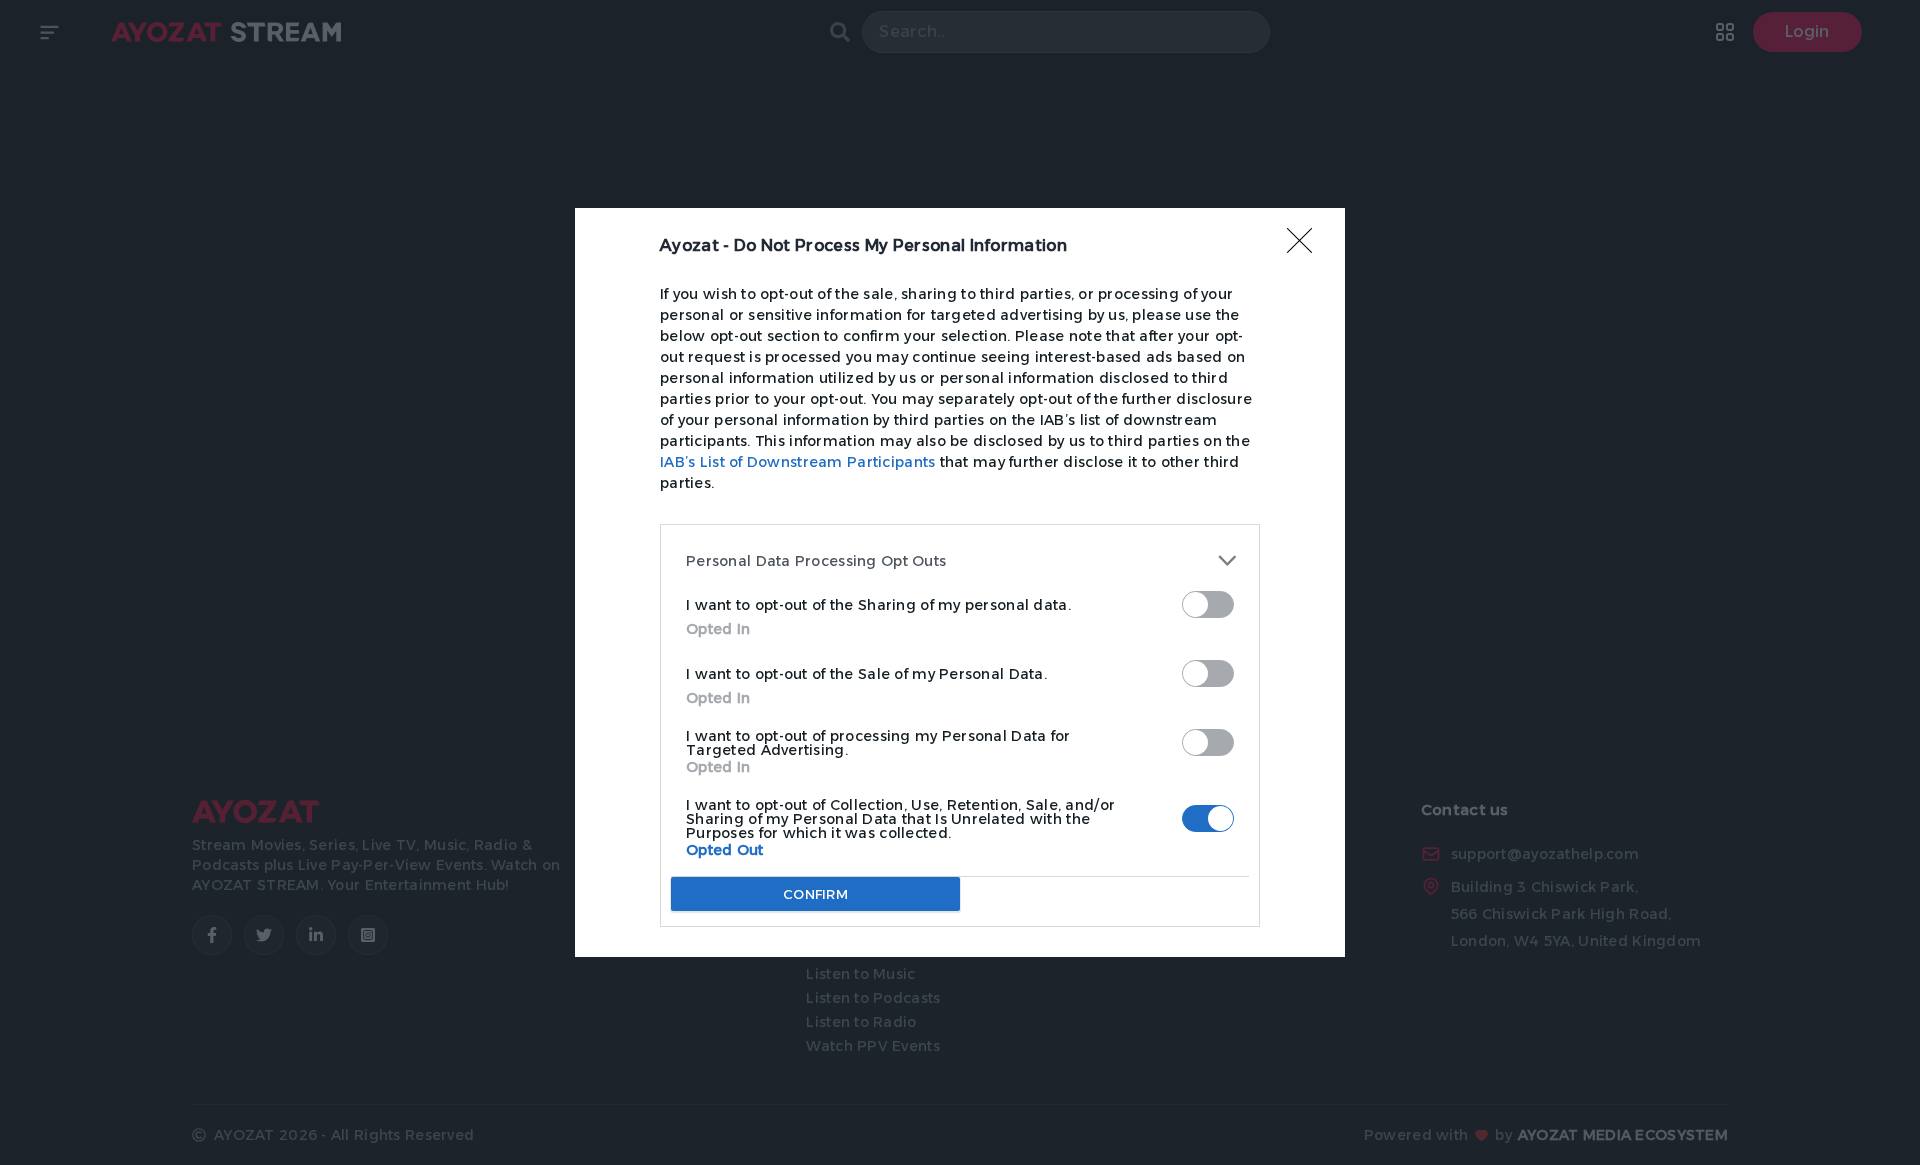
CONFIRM (815, 894)
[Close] (1306, 247)
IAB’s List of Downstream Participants (797, 462)
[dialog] (960, 582)
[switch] (1208, 604)
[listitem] (960, 560)
